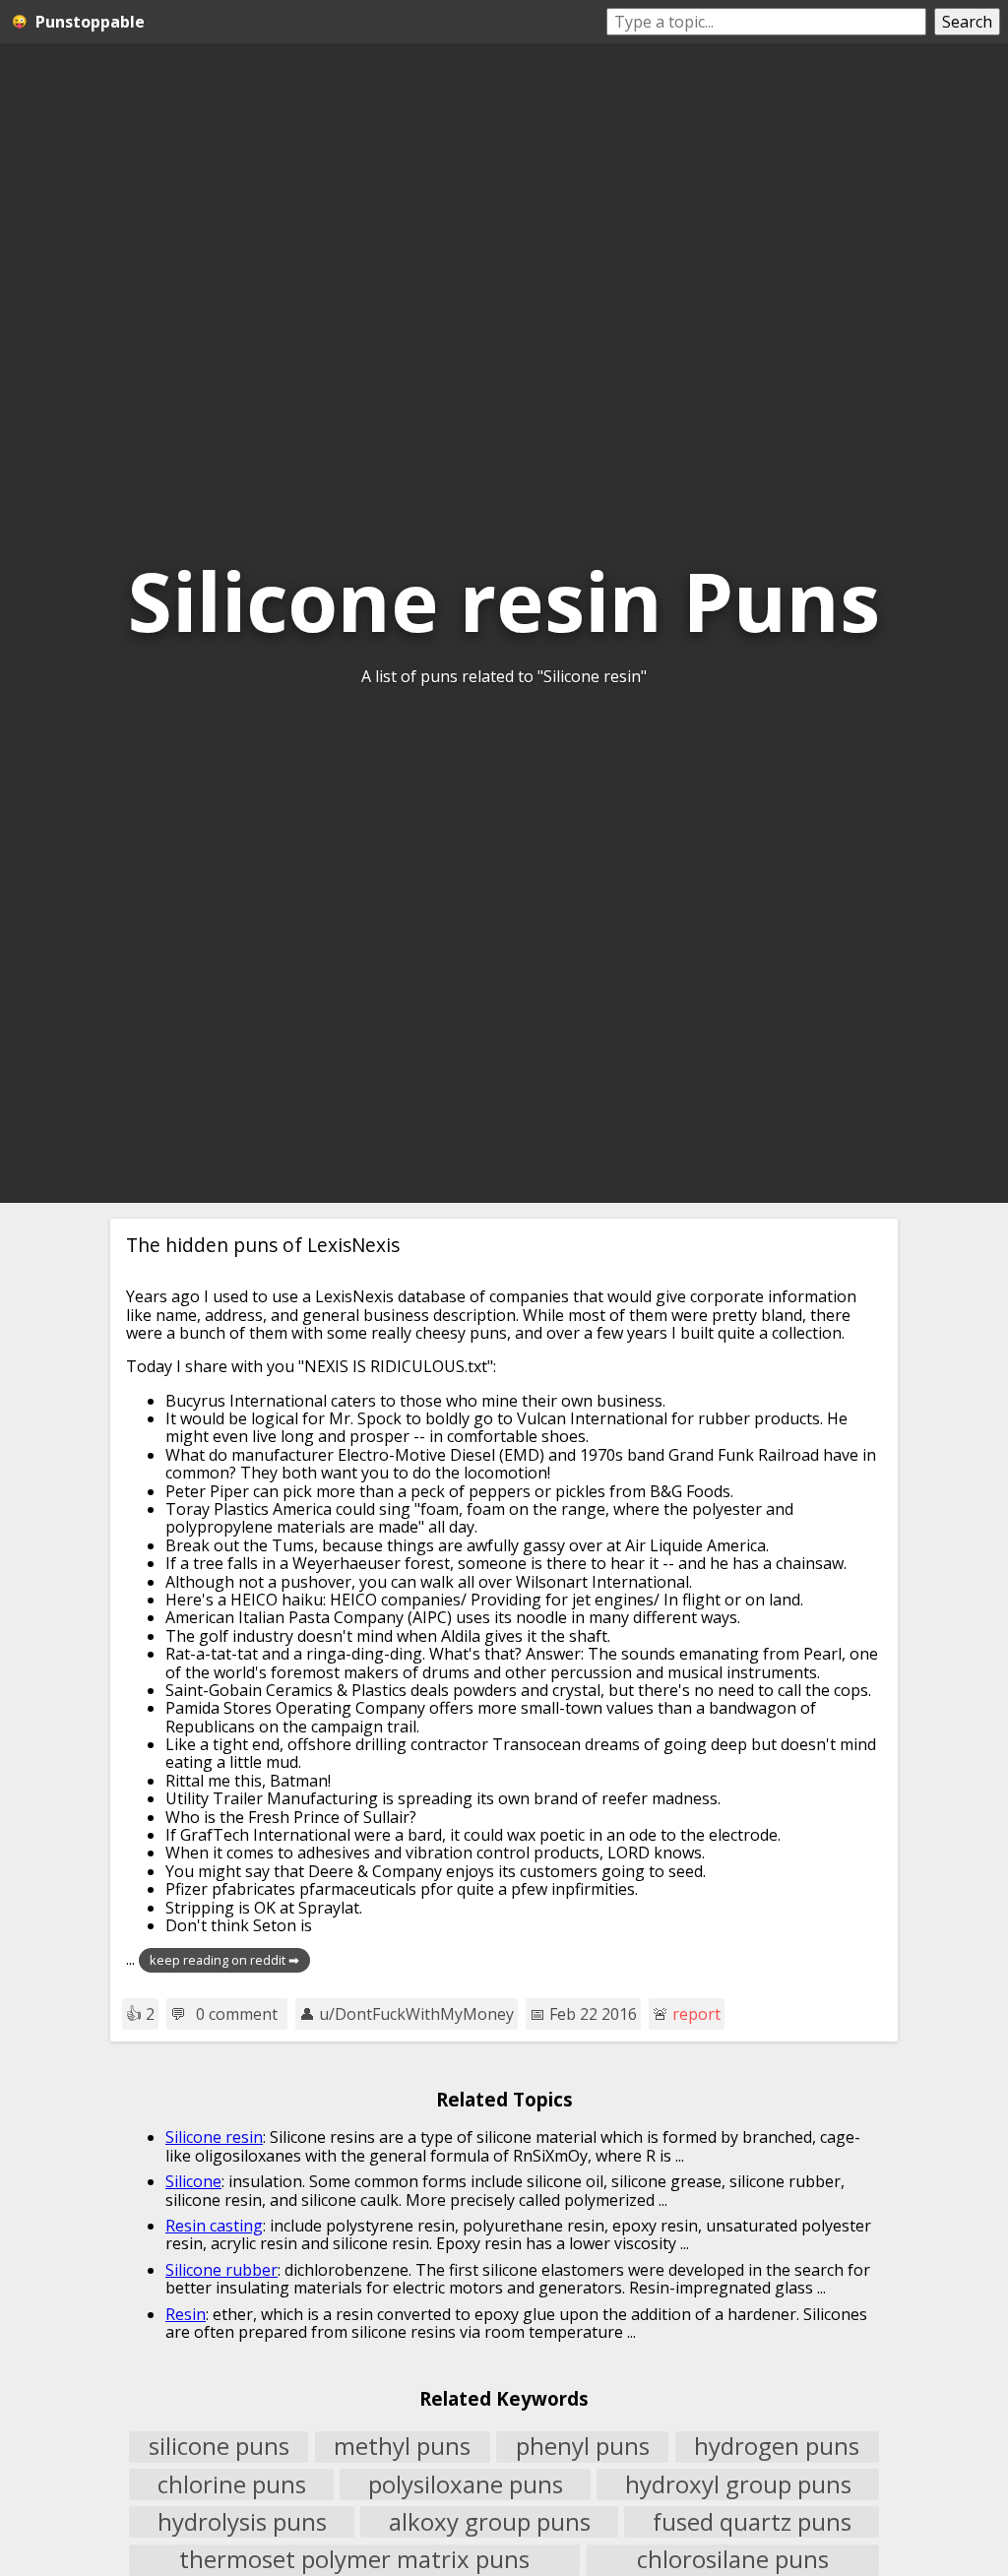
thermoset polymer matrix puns (354, 2560)
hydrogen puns (777, 2447)
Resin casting (214, 2226)
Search (967, 22)
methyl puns (402, 2447)
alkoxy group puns (490, 2522)
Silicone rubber (221, 2270)
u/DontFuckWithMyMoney (416, 2014)
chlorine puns (232, 2484)
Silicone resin (214, 2137)
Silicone (193, 2181)
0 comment (237, 2014)
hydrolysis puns (242, 2522)
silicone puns (219, 2447)
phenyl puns (583, 2447)
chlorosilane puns (733, 2560)
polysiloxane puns (466, 2484)
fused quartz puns (752, 2522)
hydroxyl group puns (738, 2484)
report (696, 2014)
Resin (186, 2314)
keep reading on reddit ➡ (224, 1960)
